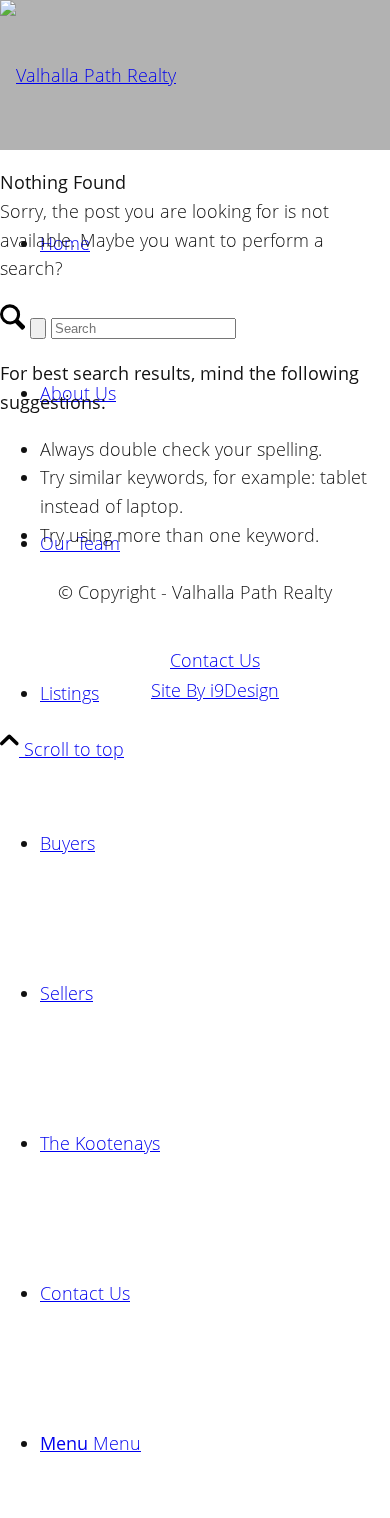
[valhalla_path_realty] (88, 75)
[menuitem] (215, 843)
